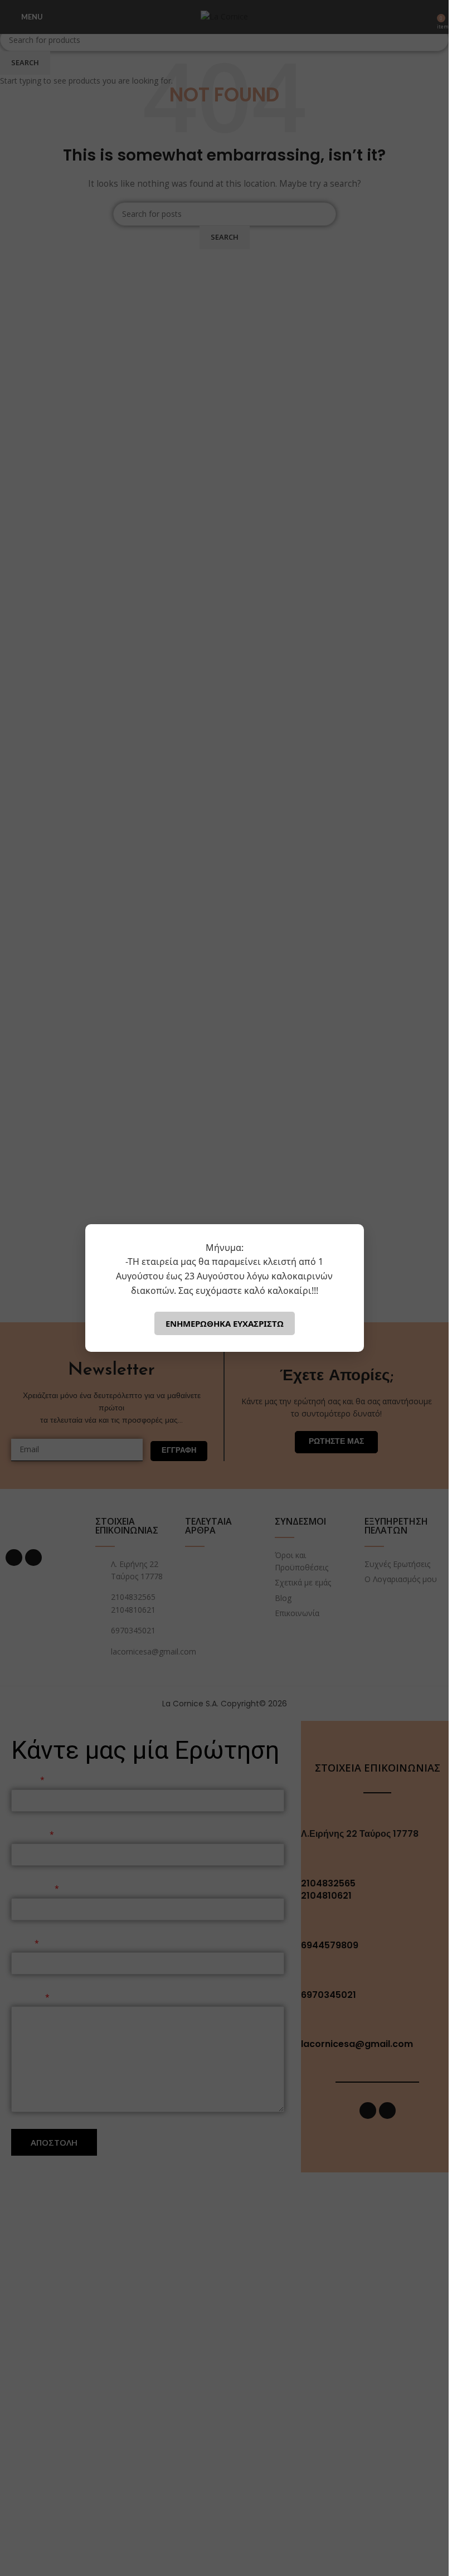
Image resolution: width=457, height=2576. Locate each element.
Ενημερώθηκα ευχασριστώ (225, 1323)
